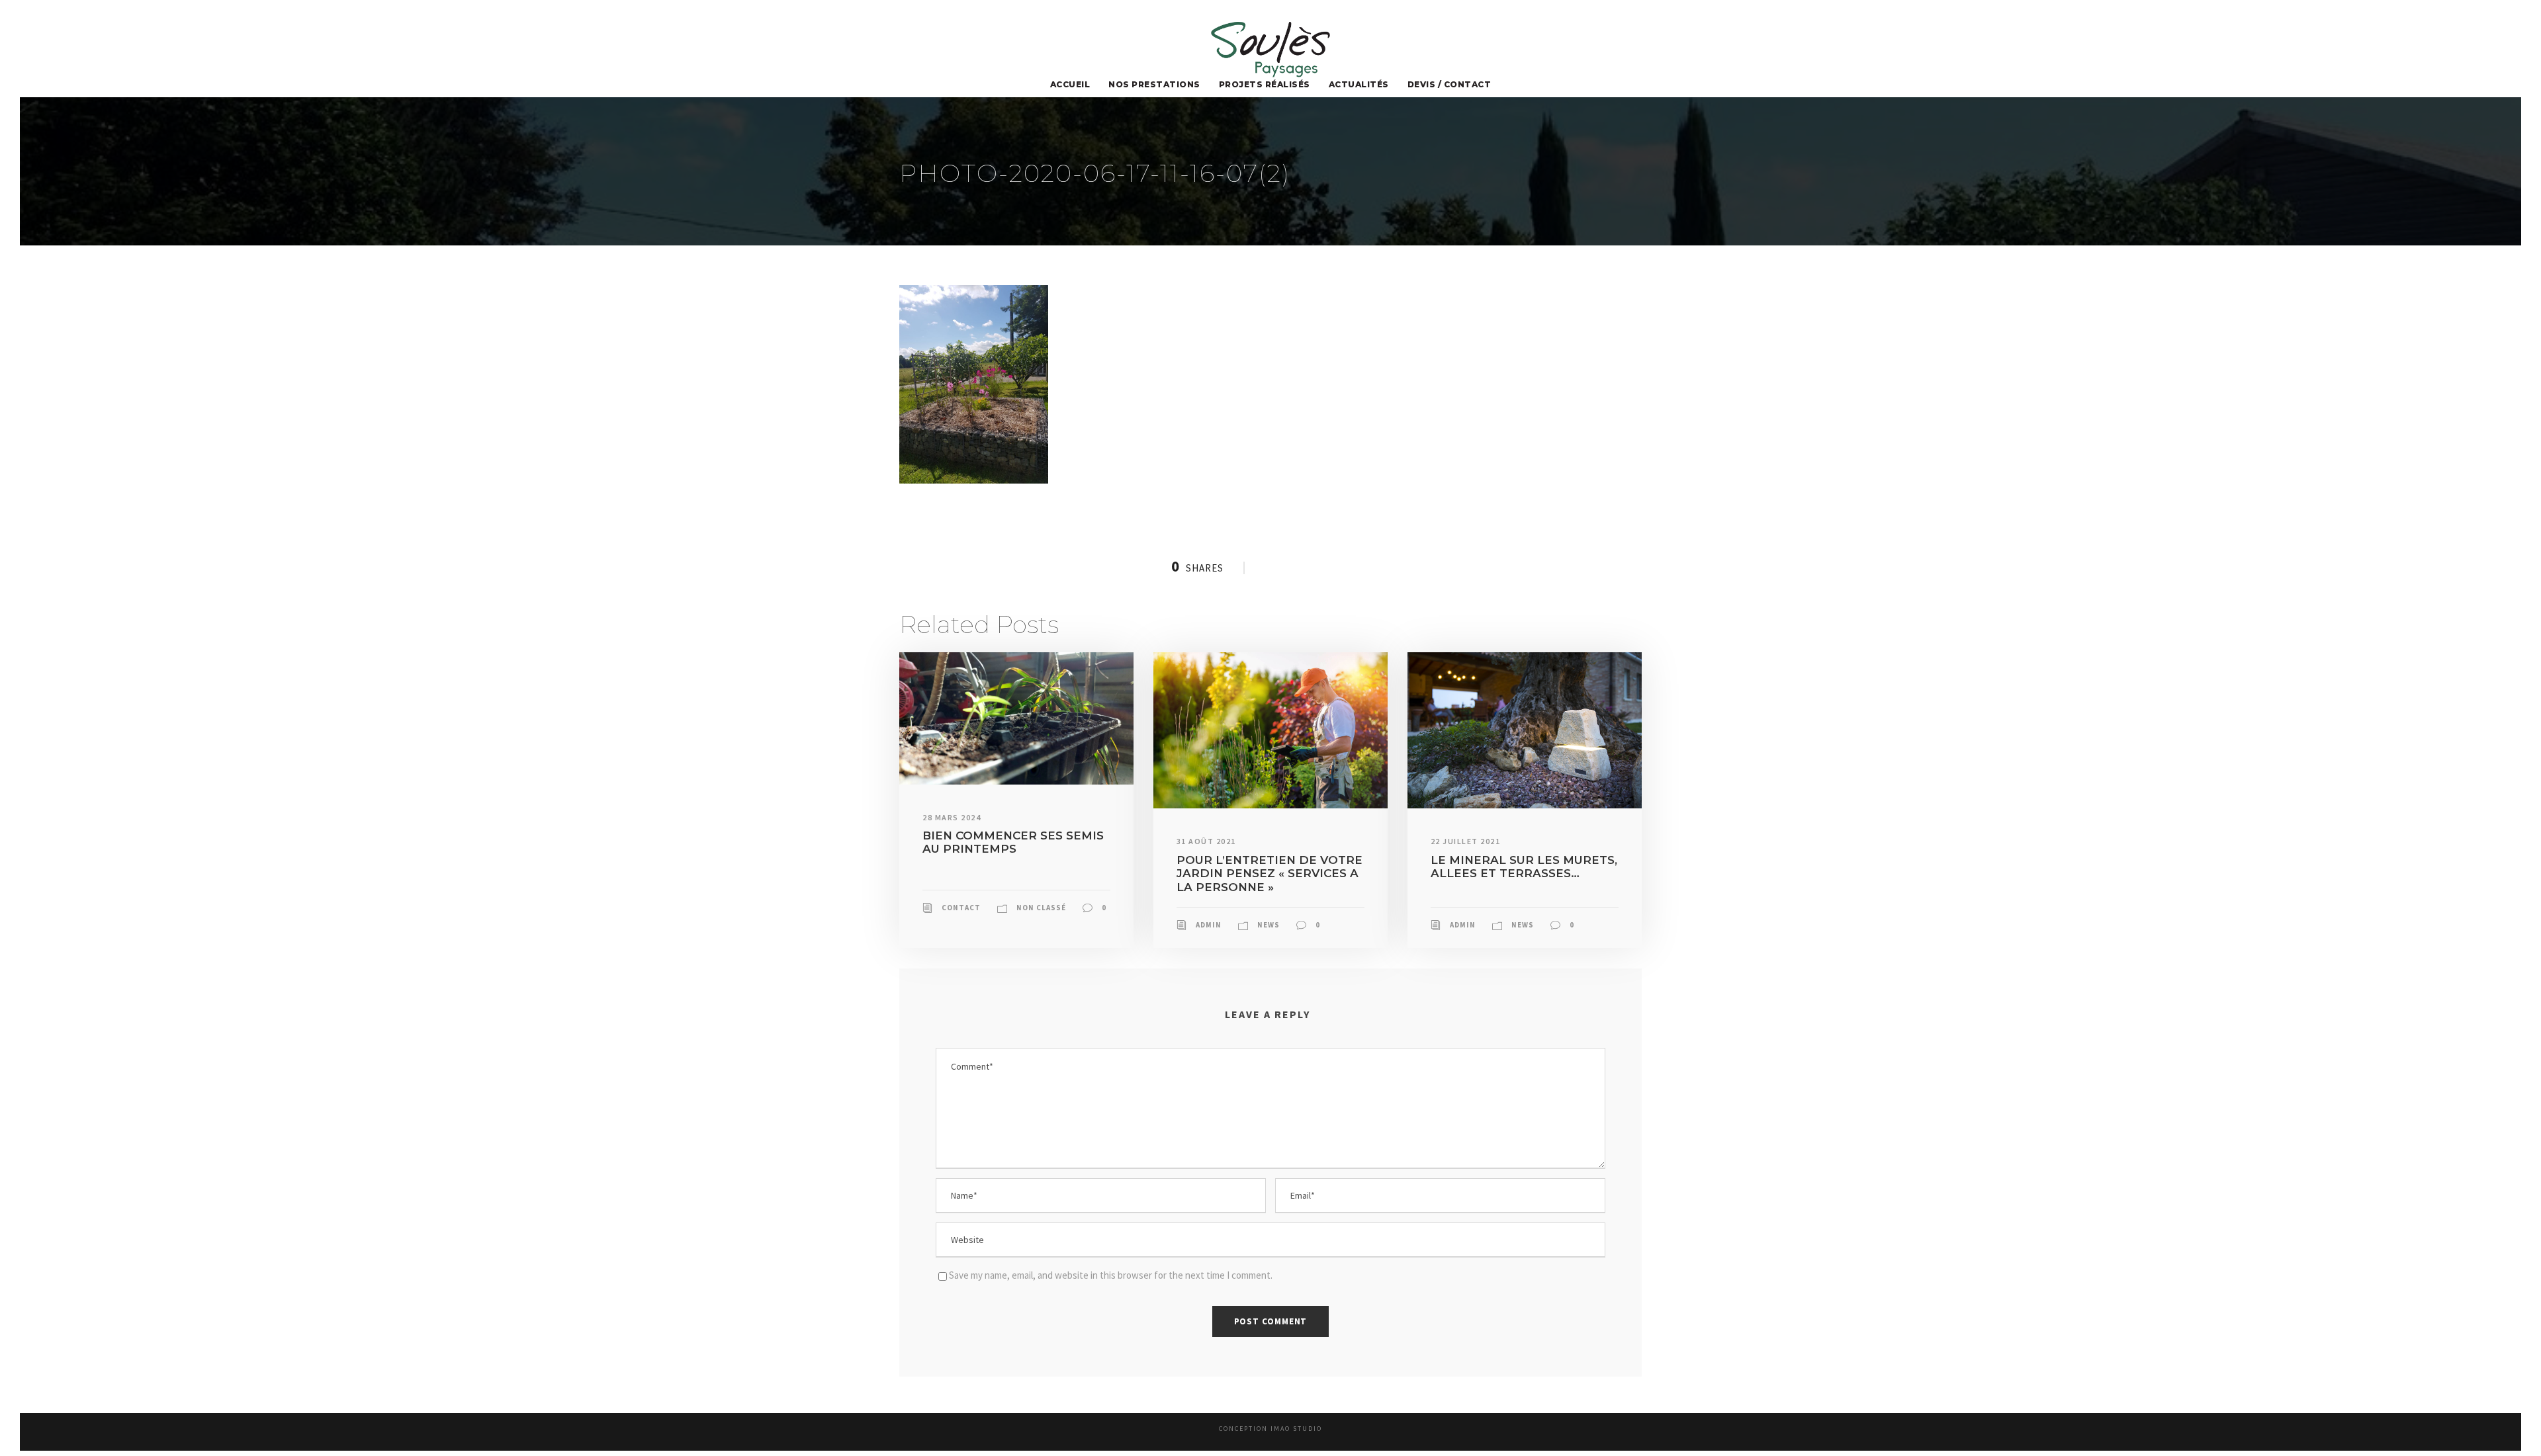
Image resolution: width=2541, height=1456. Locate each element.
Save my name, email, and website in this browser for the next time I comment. (1111, 1275)
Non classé (1041, 908)
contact (961, 908)
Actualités (1359, 84)
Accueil (1070, 84)
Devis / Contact (1449, 84)
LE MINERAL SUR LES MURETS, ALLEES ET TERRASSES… (1524, 867)
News (1269, 925)
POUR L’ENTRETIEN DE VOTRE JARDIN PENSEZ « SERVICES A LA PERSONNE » (1270, 874)
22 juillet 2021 (1466, 841)
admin (1209, 925)
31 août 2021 (1206, 841)
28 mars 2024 (952, 817)
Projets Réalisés (1265, 84)
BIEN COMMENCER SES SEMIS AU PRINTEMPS (1013, 842)
